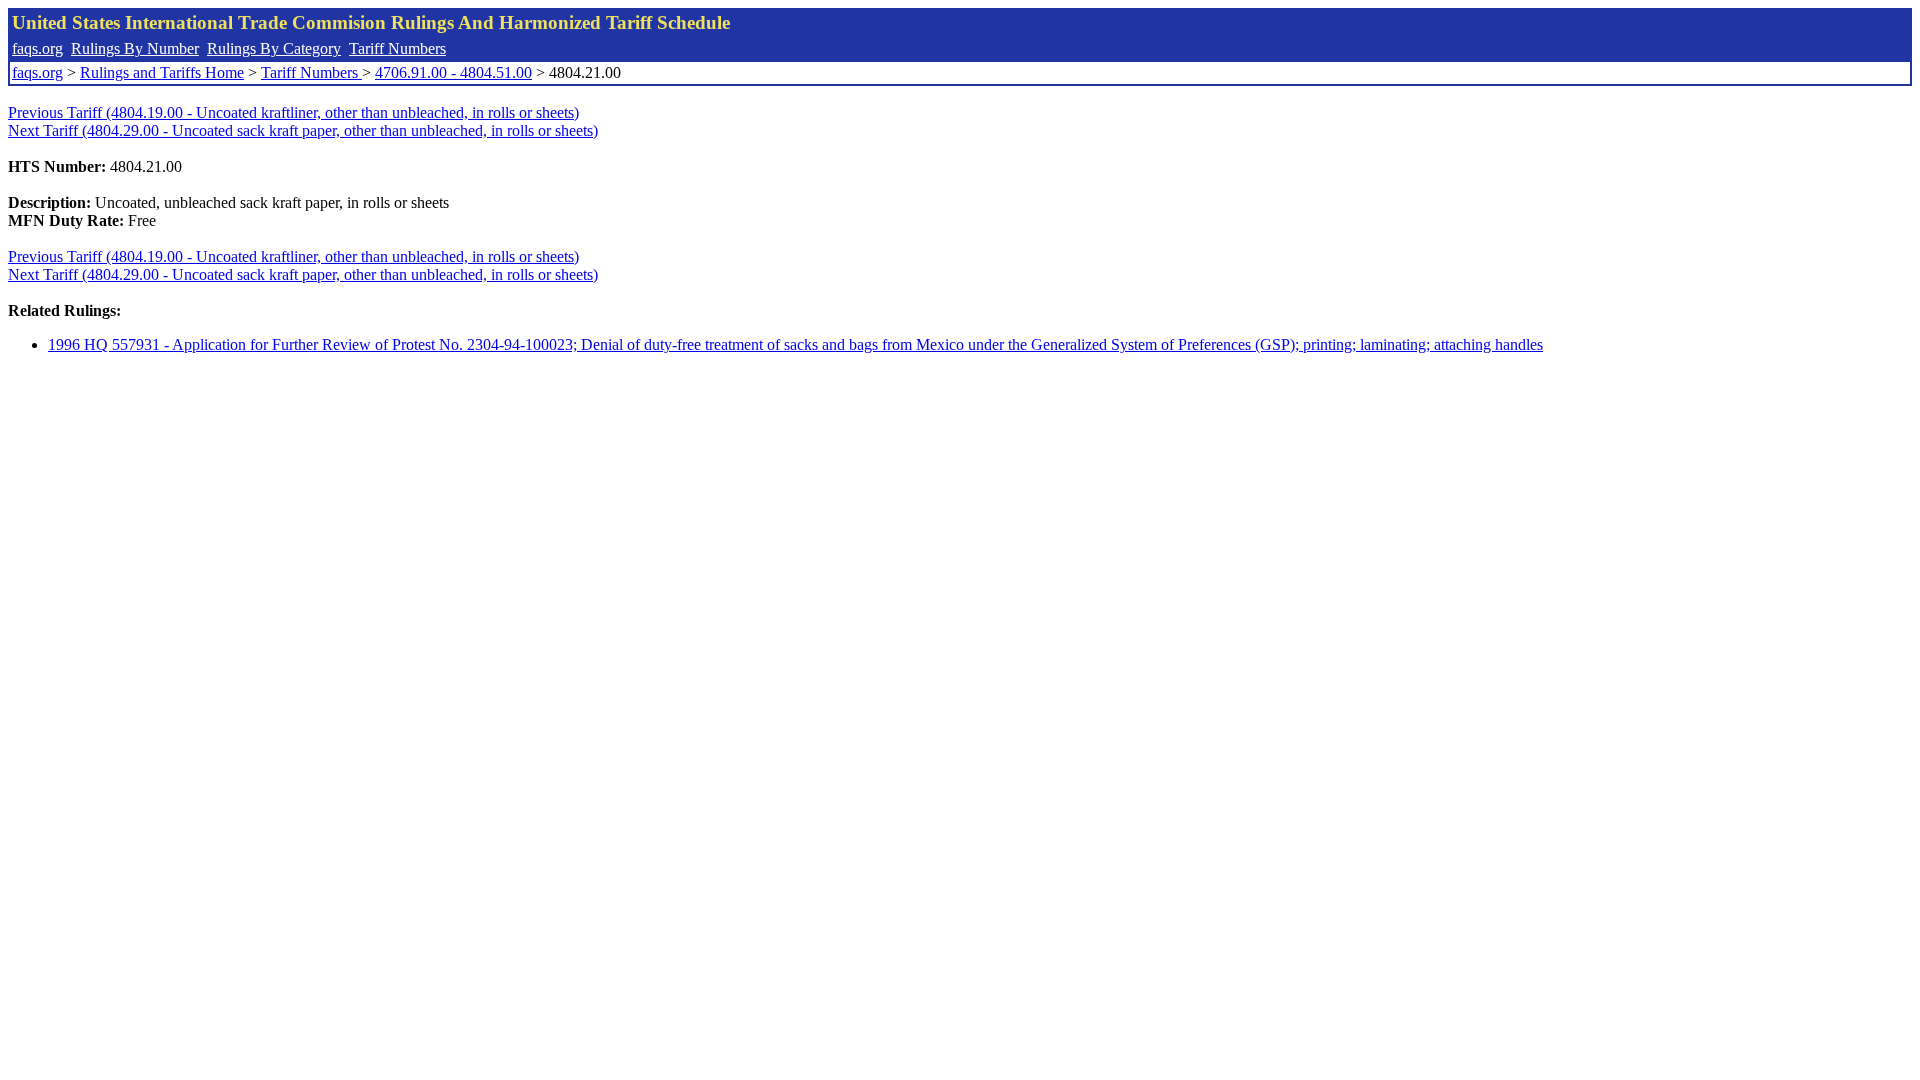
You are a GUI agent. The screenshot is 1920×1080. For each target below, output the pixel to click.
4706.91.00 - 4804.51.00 (453, 72)
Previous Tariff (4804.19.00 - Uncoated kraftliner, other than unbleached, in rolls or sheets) (293, 112)
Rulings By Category (274, 48)
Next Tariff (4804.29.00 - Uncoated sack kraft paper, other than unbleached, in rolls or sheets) (303, 130)
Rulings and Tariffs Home (162, 72)
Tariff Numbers (397, 48)
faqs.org (37, 48)
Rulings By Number (135, 48)
